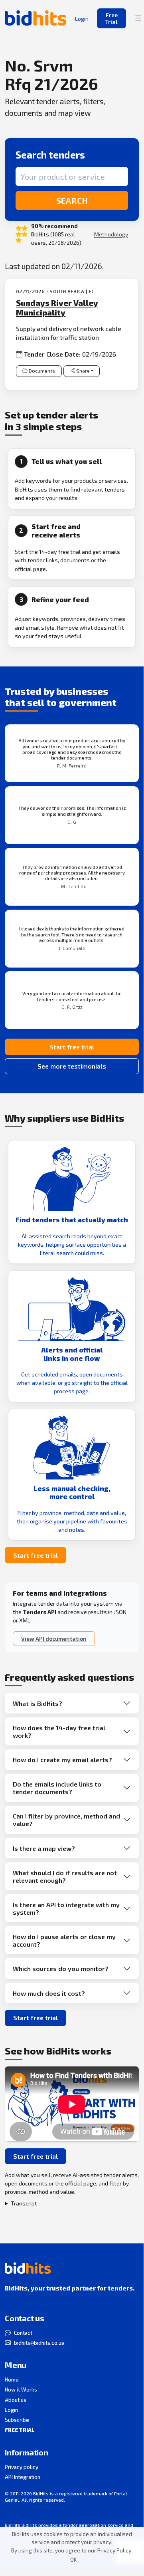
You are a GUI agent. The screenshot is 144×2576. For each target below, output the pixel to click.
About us (16, 2400)
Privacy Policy (114, 2550)
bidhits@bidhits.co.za (39, 2343)
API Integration (23, 2477)
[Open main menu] (138, 18)
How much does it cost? (49, 1993)
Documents (42, 371)
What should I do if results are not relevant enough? (65, 1876)
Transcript (24, 2203)
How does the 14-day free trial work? (59, 1731)
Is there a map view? (44, 1848)
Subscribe (17, 2420)
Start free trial (72, 1047)
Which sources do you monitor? (61, 1968)
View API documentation (54, 1639)
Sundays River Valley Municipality (57, 307)
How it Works (21, 2390)
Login (11, 2410)
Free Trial (111, 18)
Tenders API (39, 1612)
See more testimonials (72, 1066)
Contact (23, 2333)
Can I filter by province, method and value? (66, 1820)
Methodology (111, 234)
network (92, 328)
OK (73, 2560)
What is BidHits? (37, 1703)
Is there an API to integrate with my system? (66, 1908)
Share (83, 371)
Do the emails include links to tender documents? (57, 1788)
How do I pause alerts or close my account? (64, 1940)
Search (72, 200)
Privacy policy (22, 2467)
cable (113, 328)
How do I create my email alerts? (62, 1760)
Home (12, 2380)
